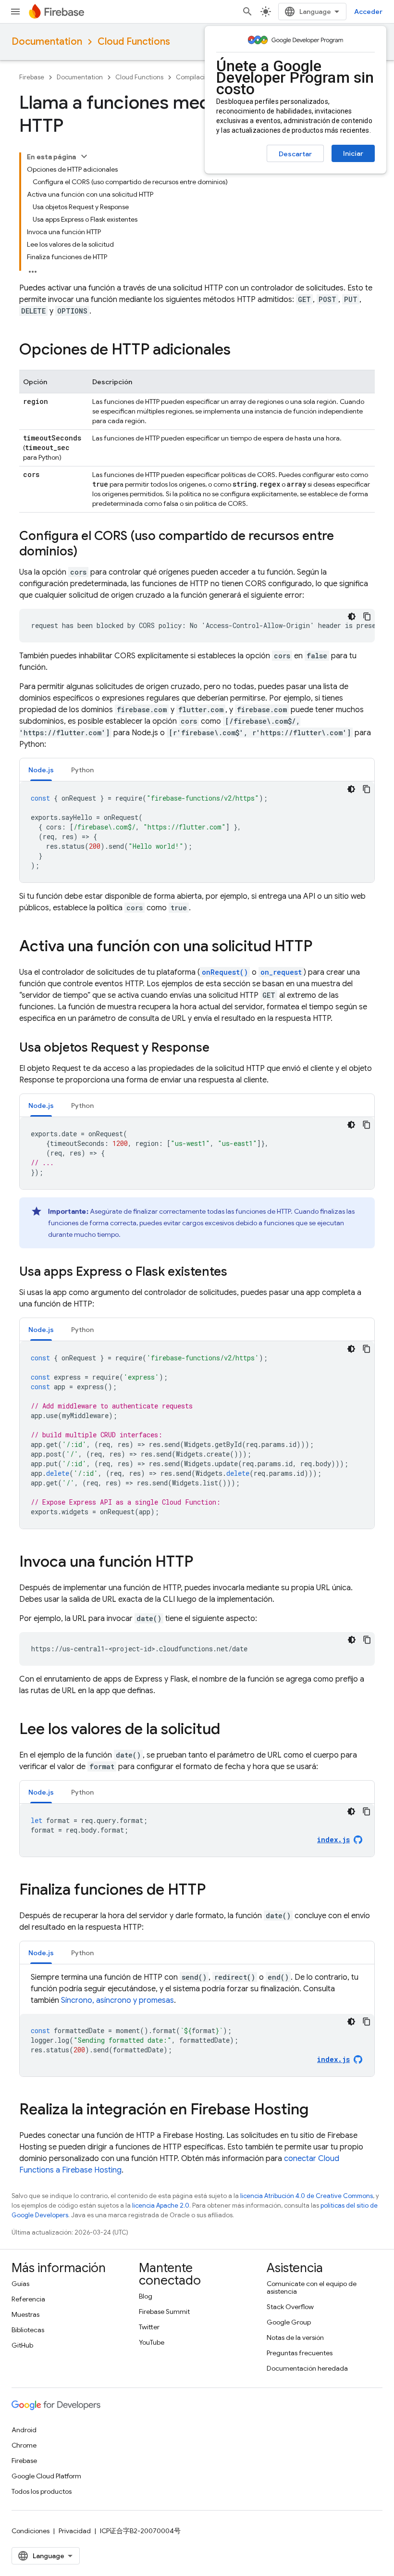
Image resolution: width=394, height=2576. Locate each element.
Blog (146, 2296)
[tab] (41, 770)
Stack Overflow (290, 2307)
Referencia (28, 2299)
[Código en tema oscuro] (352, 616)
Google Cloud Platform (46, 2476)
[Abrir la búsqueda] (247, 12)
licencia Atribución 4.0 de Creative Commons (307, 2196)
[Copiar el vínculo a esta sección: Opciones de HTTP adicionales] (240, 351)
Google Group (289, 2322)
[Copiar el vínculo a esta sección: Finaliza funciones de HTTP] (215, 1891)
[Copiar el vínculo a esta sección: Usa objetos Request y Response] (219, 1048)
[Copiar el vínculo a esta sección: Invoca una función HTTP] (203, 1563)
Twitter (149, 2327)
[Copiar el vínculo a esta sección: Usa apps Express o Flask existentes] (237, 1272)
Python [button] (82, 770)
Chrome (24, 2445)
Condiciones (31, 2531)
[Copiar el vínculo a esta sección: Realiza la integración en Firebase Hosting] (318, 2111)
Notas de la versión (295, 2337)
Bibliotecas (28, 2330)
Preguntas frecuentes (300, 2353)
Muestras (25, 2314)
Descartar (295, 154)
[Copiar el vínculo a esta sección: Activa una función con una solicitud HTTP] (322, 947)
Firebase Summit (164, 2312)
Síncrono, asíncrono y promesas (117, 2000)
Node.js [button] (41, 770)
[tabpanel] (197, 832)
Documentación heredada (307, 2368)
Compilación (194, 77)
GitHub (22, 2345)
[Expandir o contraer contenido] (84, 156)
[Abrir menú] (15, 12)
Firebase (32, 77)
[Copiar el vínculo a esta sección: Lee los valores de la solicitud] (230, 1730)
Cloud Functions (134, 42)
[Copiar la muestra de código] (367, 616)
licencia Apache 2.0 (161, 2205)
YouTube (152, 2342)
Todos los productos (42, 2491)
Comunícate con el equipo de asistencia (312, 2287)
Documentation (47, 42)
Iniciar (353, 153)
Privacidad (75, 2531)
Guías (20, 2284)
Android (24, 2430)
